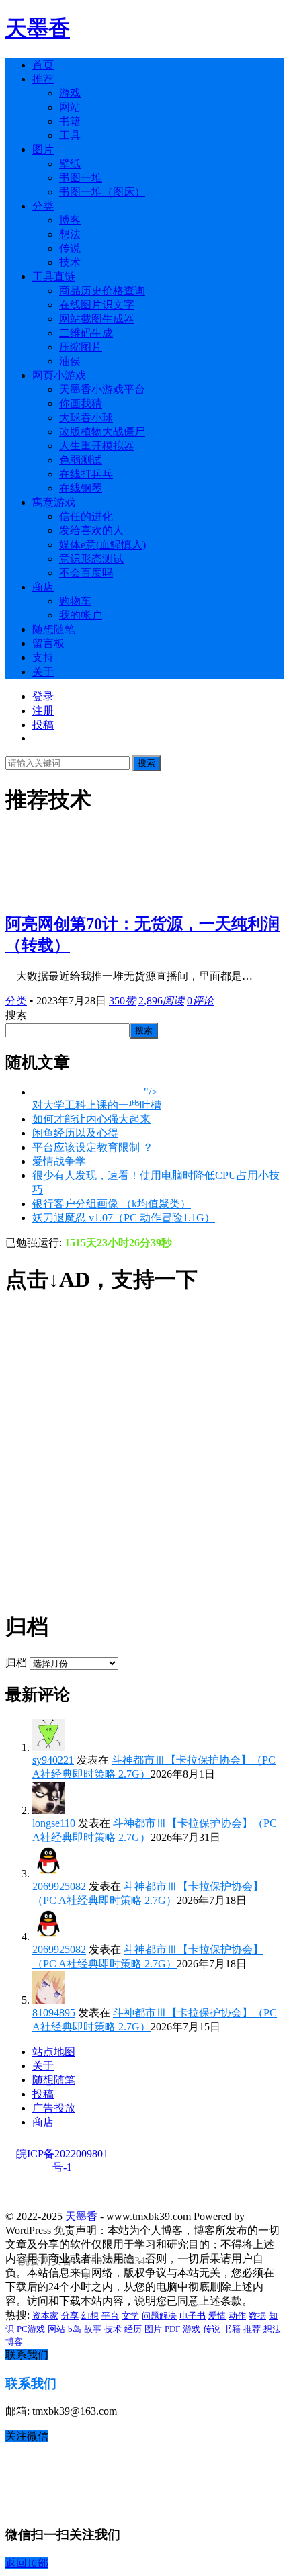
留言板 (48, 643)
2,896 (161, 1001)
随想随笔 (54, 629)
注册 (43, 711)
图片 (43, 149)
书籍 (70, 121)
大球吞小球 (86, 418)
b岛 (75, 2329)
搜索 (147, 763)
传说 (70, 248)
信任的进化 (86, 516)
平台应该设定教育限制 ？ (93, 1147)
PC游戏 (31, 2329)
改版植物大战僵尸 (102, 432)
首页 (43, 65)
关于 (43, 672)
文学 (130, 2316)
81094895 (54, 2013)
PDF (172, 2329)
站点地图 (54, 2052)
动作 (237, 2316)
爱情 (217, 2316)
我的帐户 (81, 615)
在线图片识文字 (97, 305)
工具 (70, 135)
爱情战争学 (59, 1161)
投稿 (43, 725)
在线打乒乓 (86, 474)
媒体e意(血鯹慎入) (102, 545)
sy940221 (53, 1760)
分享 (70, 2316)
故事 (93, 2329)
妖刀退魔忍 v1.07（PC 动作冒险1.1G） (124, 1218)
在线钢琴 (81, 488)
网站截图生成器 (97, 319)
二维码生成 (86, 333)
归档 (16, 1663)
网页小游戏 (59, 375)
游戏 (70, 93)
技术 (70, 262)
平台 (110, 2316)
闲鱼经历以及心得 (75, 1133)
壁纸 (70, 164)
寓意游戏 (54, 502)
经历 (133, 2329)
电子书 (193, 2316)
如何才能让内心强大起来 (91, 1119)
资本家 (45, 2316)
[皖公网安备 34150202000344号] (83, 2194)
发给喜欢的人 (91, 530)
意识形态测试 (91, 559)
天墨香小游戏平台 (102, 389)
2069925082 (59, 1886)
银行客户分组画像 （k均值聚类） (112, 1204)
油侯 (70, 361)
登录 (43, 696)
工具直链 (54, 276)
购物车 (75, 601)
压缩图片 (81, 347)
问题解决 (159, 2316)
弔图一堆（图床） (102, 192)
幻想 (90, 2316)
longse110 (54, 1823)
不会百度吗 (86, 573)
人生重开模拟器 (97, 446)
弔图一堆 (81, 178)
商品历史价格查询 (102, 291)
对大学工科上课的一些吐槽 (97, 1105)
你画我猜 (81, 403)
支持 (43, 657)
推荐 (43, 79)
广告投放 (54, 2108)
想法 (70, 234)
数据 (257, 2316)
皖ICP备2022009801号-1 (62, 2154)
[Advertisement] (144, 1453)
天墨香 (38, 28)
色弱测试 (81, 460)
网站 (70, 107)
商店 (43, 587)
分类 (43, 206)
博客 (70, 220)
